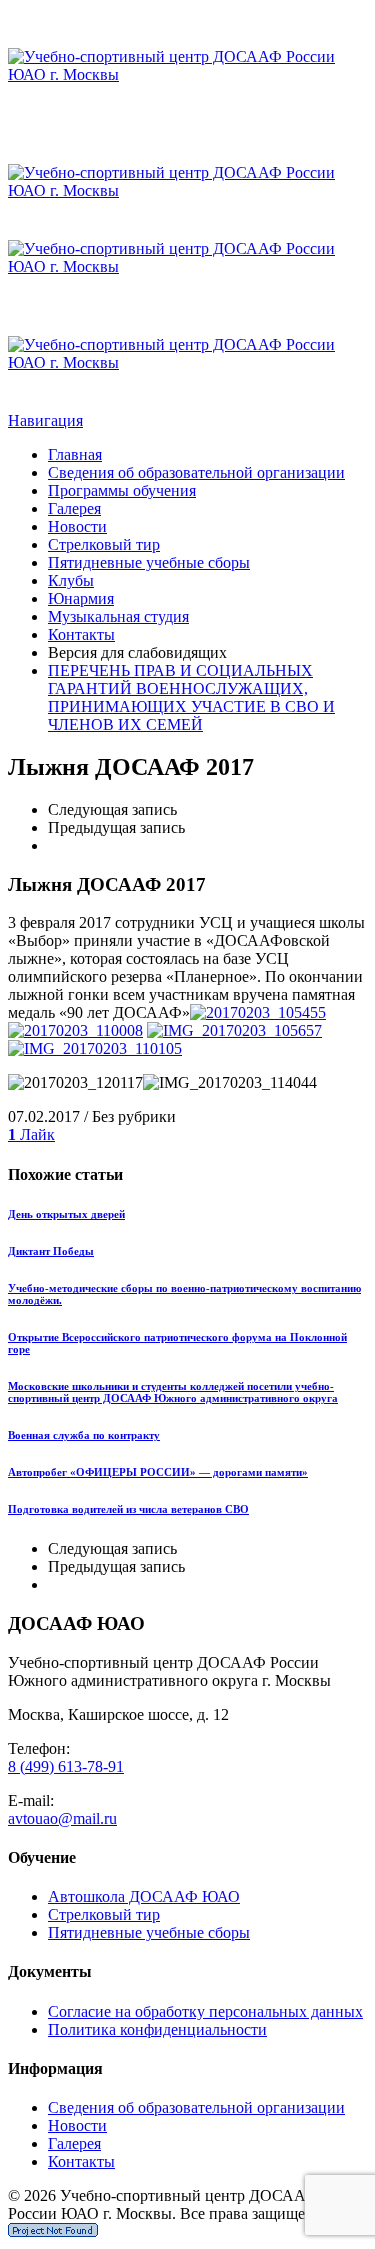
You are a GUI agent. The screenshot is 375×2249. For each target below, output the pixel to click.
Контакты (81, 634)
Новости (77, 526)
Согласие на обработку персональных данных (205, 2011)
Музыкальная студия (118, 616)
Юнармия (81, 598)
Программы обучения (122, 490)
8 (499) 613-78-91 (66, 1766)
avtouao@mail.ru (62, 1818)
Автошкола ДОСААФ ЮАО (144, 1896)
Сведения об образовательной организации (196, 472)
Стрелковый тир (104, 544)
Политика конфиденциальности (157, 2029)
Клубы (71, 580)
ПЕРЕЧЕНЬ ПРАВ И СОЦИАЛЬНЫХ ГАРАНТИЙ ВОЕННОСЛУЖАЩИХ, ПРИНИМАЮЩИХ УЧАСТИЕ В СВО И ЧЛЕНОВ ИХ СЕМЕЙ (191, 697)
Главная (75, 454)
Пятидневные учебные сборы (149, 562)
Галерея (74, 508)
